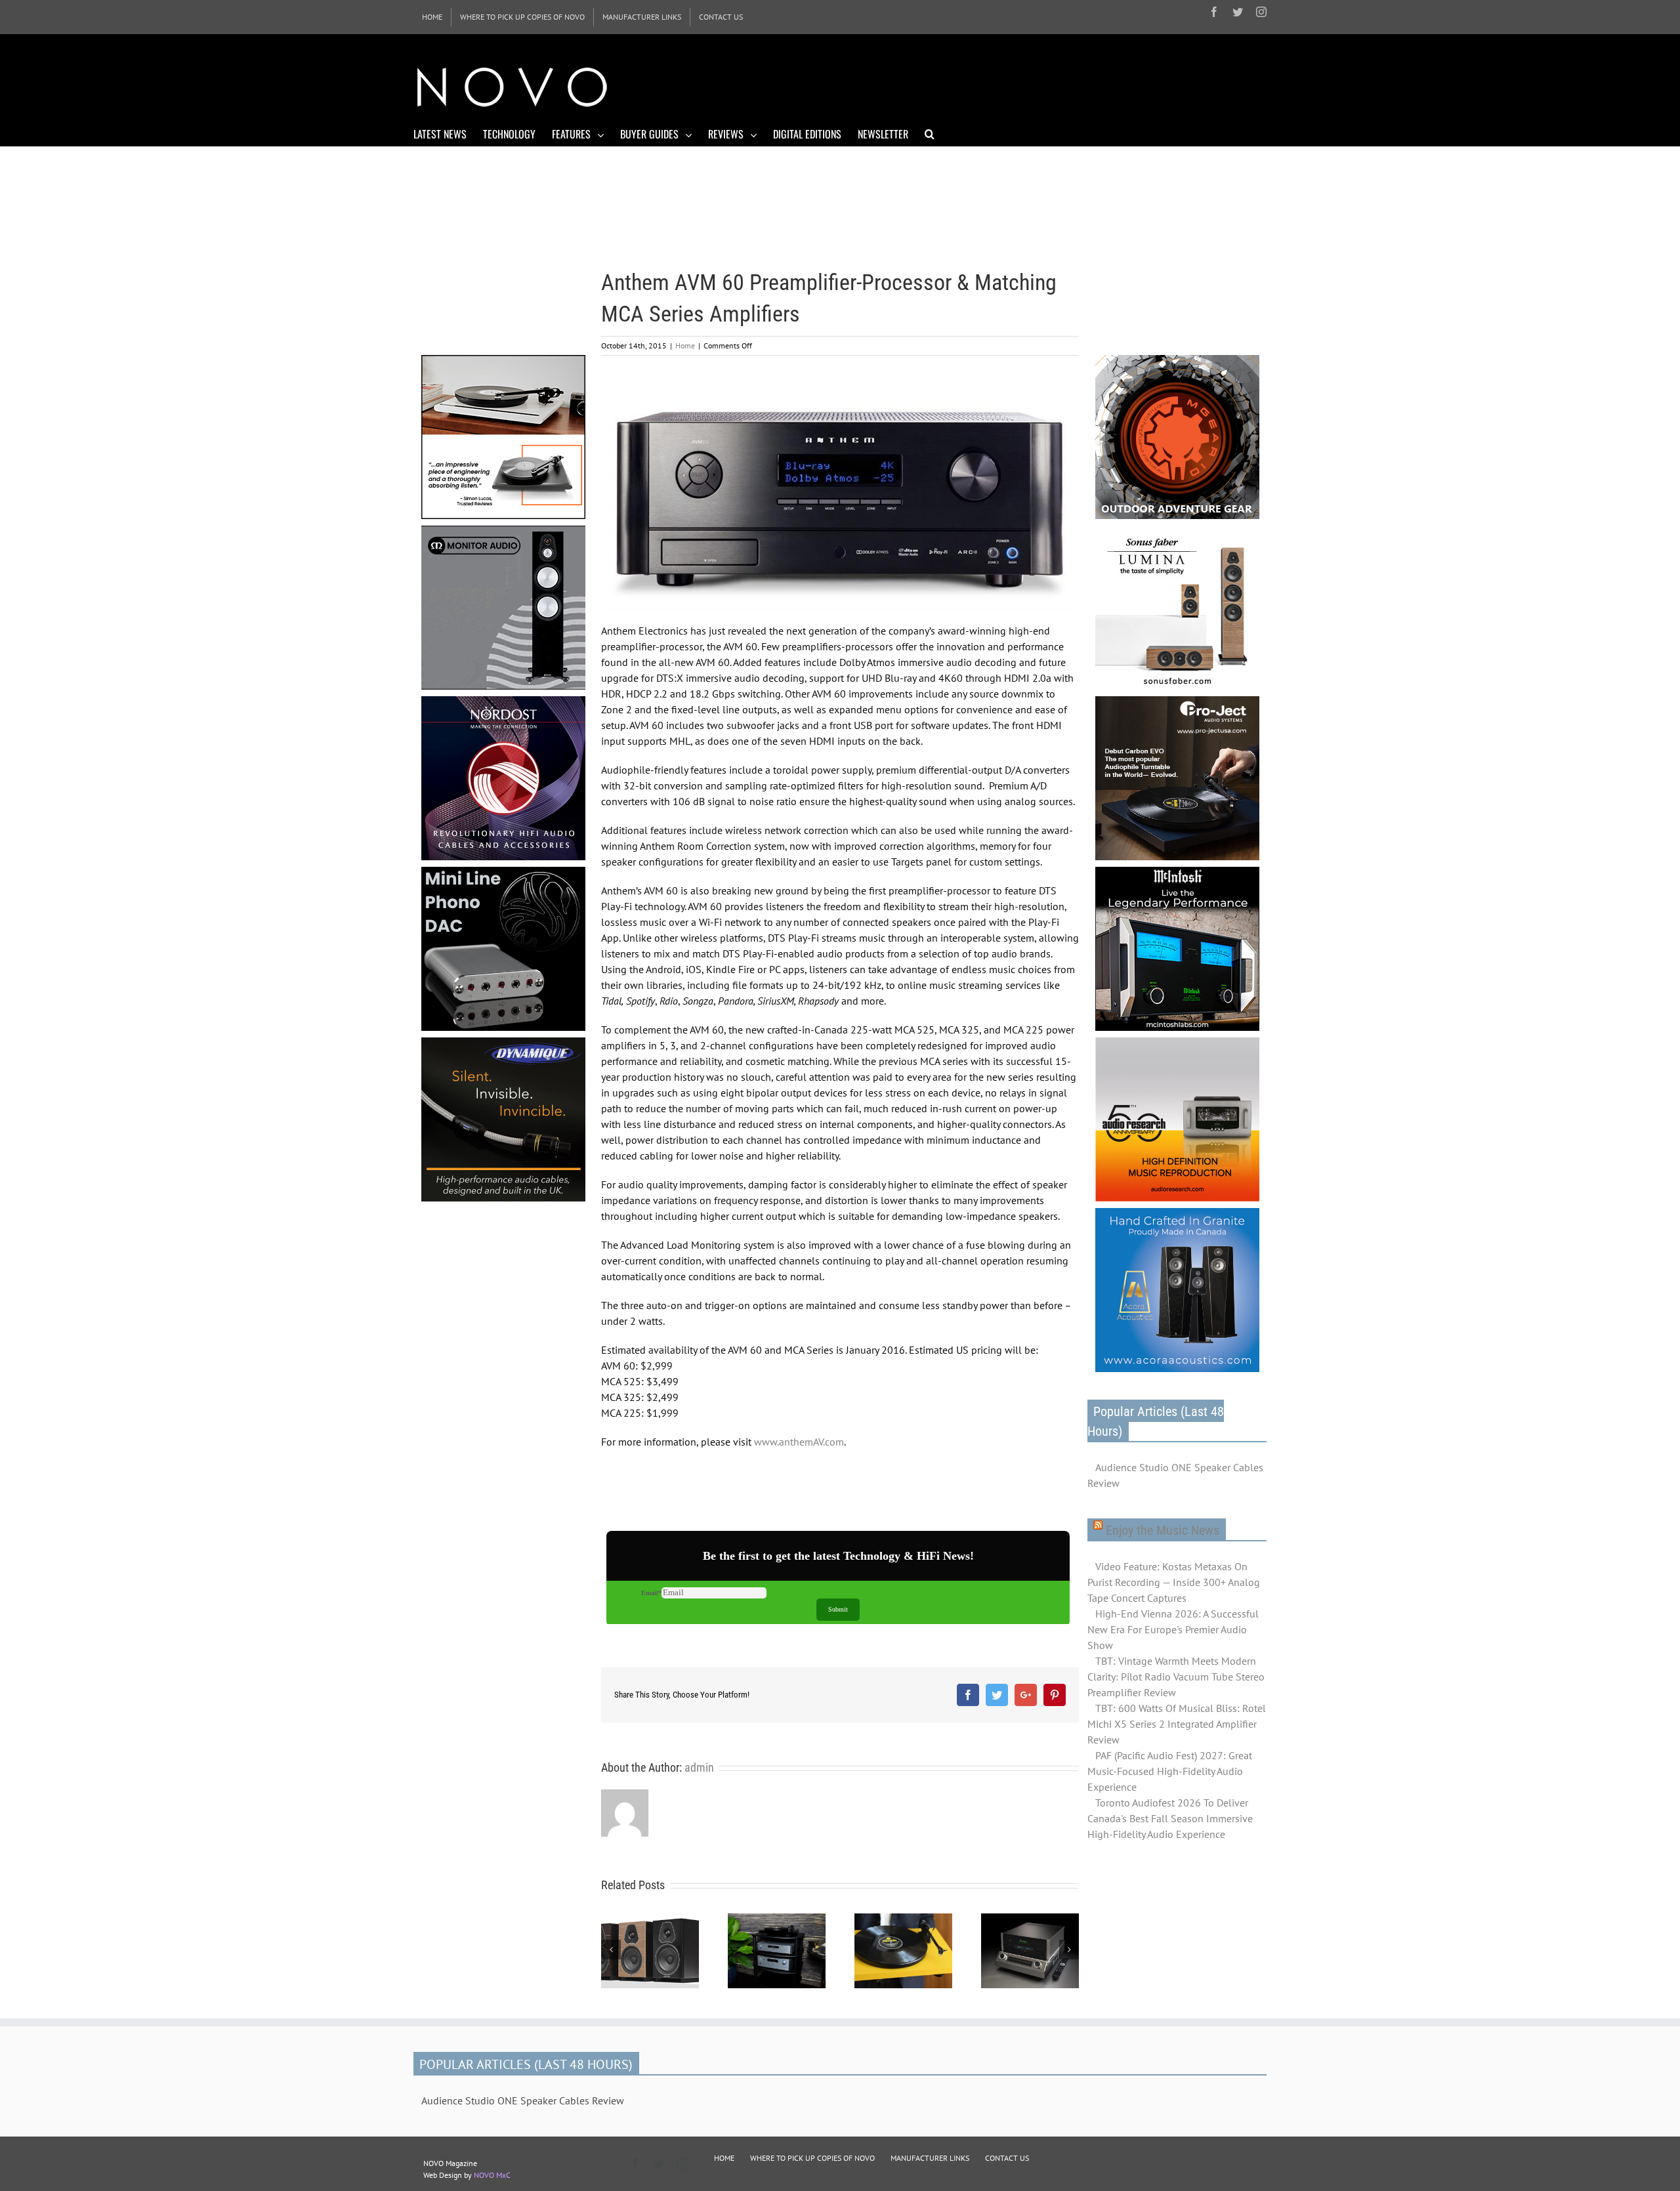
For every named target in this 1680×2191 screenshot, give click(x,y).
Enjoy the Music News (1163, 1530)
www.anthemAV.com (799, 1442)
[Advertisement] (1028, 85)
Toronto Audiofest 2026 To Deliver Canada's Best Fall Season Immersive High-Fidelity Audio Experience (1170, 1818)
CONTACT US (1007, 2158)
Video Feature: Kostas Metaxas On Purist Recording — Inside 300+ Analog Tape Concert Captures (1174, 1582)
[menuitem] (432, 17)
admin (699, 1767)
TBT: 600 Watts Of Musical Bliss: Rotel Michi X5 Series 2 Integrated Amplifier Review (1177, 1724)
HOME (724, 2158)
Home (685, 345)
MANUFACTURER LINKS (930, 2158)
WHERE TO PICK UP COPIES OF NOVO (812, 2158)
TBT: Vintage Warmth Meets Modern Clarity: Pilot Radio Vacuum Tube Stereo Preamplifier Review (1176, 1677)
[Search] (930, 133)
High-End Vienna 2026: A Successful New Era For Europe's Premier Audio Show (1173, 1629)
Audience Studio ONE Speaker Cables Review (1175, 1475)
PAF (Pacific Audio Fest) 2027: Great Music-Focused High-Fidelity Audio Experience (1170, 1771)
